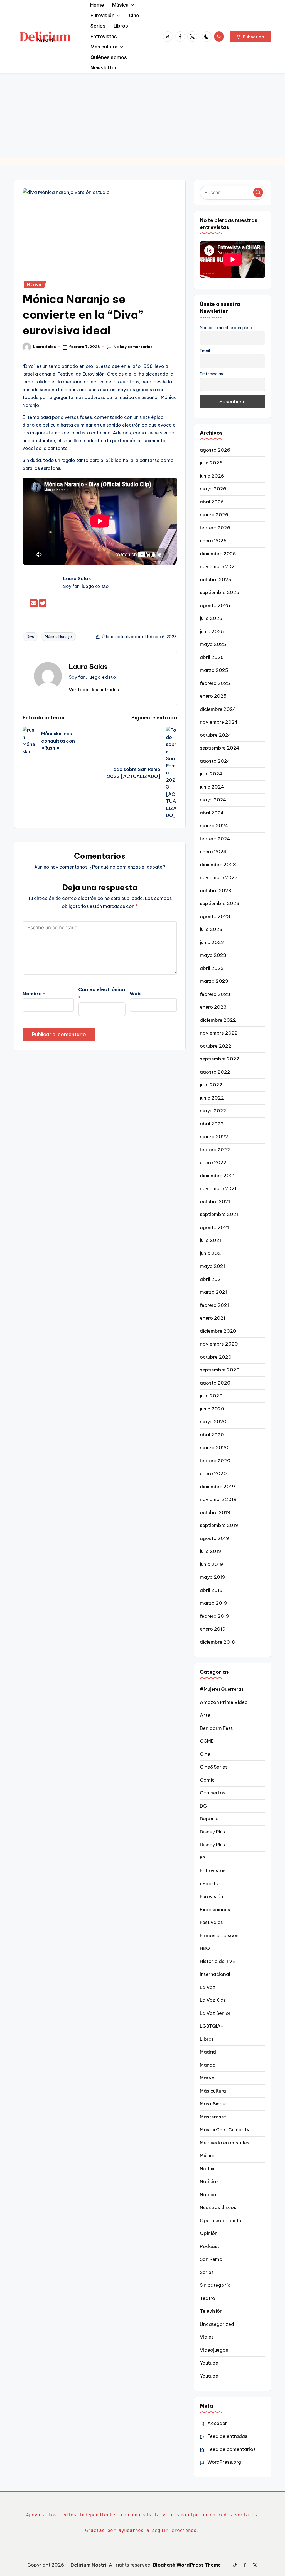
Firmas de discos (219, 1935)
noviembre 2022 (219, 1033)
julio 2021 (211, 1240)
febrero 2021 (214, 1305)
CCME (207, 1741)
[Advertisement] (142, 115)
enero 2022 (213, 1162)
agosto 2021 (214, 1227)
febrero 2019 (214, 1616)
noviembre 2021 (218, 1188)
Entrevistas (213, 1870)
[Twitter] (43, 605)
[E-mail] (34, 605)
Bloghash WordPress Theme (187, 2565)
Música (34, 284)
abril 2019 (211, 1590)
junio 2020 (212, 1409)
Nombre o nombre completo (226, 328)
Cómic (207, 1780)
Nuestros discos (218, 2207)
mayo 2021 (212, 1266)
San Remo (211, 2259)
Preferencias (211, 374)
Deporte (209, 1819)
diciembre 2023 (218, 865)
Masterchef (213, 2117)
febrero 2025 (215, 683)
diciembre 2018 (217, 1642)
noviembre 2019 (218, 1499)
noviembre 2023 (219, 877)
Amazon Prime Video (224, 1702)
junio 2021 (211, 1253)
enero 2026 (213, 541)
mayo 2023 (213, 955)
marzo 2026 (214, 515)
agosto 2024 (215, 761)
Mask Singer (214, 2104)
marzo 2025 (214, 670)
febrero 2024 (215, 839)
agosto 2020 (215, 1383)
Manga (208, 2065)
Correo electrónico (102, 994)
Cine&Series (214, 1767)
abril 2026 (212, 502)
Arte (205, 1715)
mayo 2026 (213, 489)
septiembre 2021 (219, 1214)
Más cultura (213, 2091)
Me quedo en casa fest (226, 2143)
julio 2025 (211, 618)
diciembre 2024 (218, 709)
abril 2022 (212, 1124)
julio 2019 (211, 1551)
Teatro (207, 2298)
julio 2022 (211, 1085)
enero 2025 (213, 696)
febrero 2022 (215, 1150)
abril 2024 (212, 813)
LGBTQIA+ (212, 2026)
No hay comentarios (133, 347)
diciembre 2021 (217, 1176)
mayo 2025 (213, 644)
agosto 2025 (215, 605)
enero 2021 (213, 1318)
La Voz (207, 1987)
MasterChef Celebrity (225, 2130)
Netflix (207, 2169)
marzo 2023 (214, 981)
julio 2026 (211, 463)
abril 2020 (212, 1435)
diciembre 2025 (218, 554)
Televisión (211, 2311)
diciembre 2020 (218, 1331)
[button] (250, 37)
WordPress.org (224, 2462)
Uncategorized (217, 2324)
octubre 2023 (216, 891)
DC (203, 1806)
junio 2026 (212, 476)
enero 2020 (213, 1473)
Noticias (209, 2181)
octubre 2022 (216, 1046)
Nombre (34, 994)
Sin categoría (215, 2285)
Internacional (215, 1974)
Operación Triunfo (221, 2220)
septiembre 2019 (219, 1525)
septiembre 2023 (220, 903)
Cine (205, 1754)
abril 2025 (212, 657)
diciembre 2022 (218, 1020)
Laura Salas (88, 666)
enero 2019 (213, 1629)
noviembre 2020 (219, 1344)
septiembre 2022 (220, 1059)
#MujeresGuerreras (222, 1689)
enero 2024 (213, 852)
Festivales (211, 1922)
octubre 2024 (216, 735)
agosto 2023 (215, 916)
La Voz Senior (215, 2013)
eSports (209, 1884)
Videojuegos (214, 2350)
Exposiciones (215, 1910)
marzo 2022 (214, 1137)
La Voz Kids (213, 2000)
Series (207, 2272)
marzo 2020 (214, 1448)
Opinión (209, 2233)
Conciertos (213, 1793)
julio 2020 (211, 1396)
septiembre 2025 (220, 592)
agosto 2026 (215, 450)
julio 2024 (211, 774)
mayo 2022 (213, 1111)
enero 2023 (213, 1007)
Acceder (217, 2423)
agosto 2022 (215, 1072)
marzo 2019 (213, 1603)
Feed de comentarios (232, 2449)
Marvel (208, 2078)
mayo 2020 (213, 1422)
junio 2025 (212, 631)
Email (205, 351)
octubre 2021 (215, 1201)
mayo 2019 (212, 1577)
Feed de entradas (227, 2436)
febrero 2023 (215, 994)
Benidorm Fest (216, 1728)
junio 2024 (212, 787)
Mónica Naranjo (58, 636)
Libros (207, 2039)
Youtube (209, 2363)
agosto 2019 (214, 1538)
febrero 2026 (215, 528)
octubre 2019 (215, 1512)
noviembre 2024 (219, 722)
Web (135, 994)
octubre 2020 (216, 1357)
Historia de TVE (218, 1961)
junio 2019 (211, 1564)
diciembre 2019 (217, 1487)
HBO (205, 1948)
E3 (203, 1858)
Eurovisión (212, 1896)
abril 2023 (212, 968)
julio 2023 (211, 929)
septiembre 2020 (220, 1370)
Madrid (208, 2052)
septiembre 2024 (220, 748)
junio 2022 (212, 1098)
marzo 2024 (214, 826)
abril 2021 (211, 1279)
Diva (30, 636)
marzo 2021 (213, 1292)
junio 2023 (212, 942)
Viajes (207, 2337)
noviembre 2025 (219, 566)
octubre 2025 (216, 580)
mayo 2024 (213, 800)
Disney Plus (212, 1832)
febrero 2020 (215, 1461)
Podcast (210, 2246)
